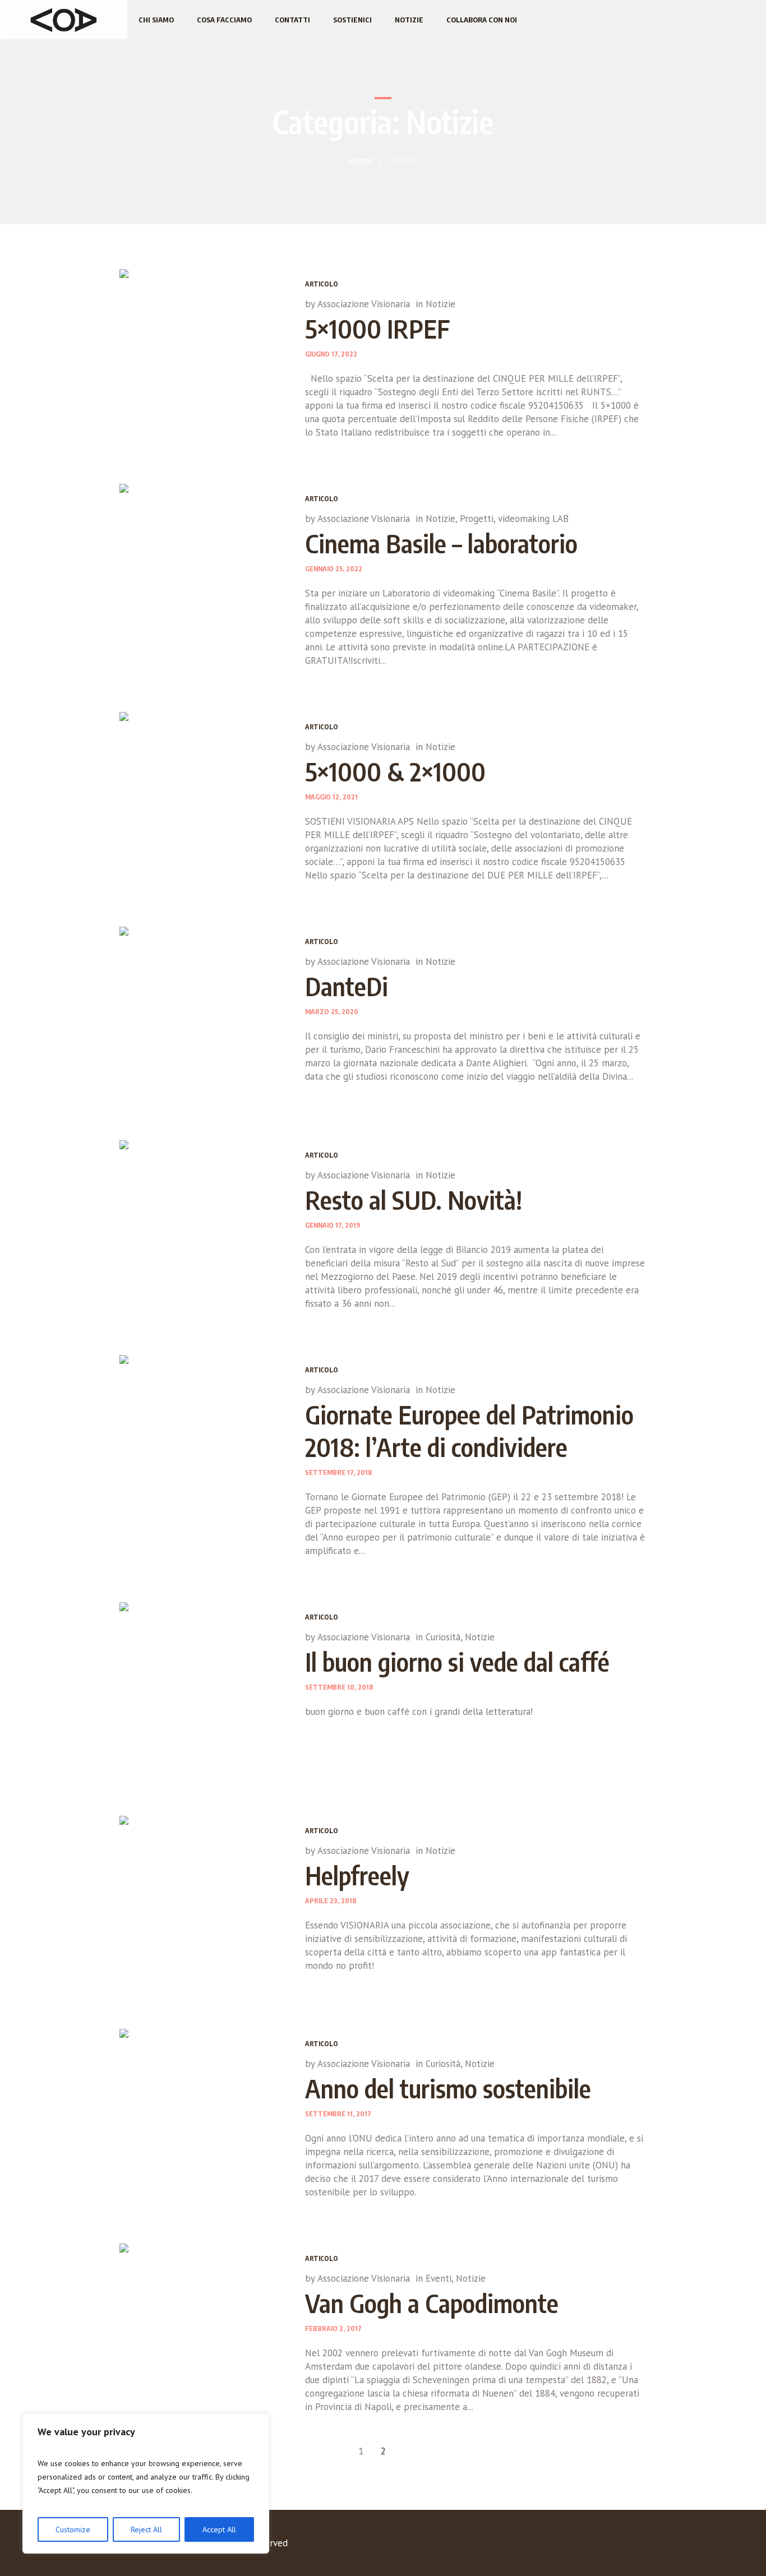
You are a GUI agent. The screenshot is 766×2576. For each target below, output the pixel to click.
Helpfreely (357, 1875)
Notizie (440, 304)
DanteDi (347, 986)
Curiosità (443, 1637)
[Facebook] (569, 2545)
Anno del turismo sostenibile (448, 2088)
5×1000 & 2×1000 (395, 771)
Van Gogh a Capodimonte (432, 2303)
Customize (73, 2529)
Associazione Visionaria (364, 304)
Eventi (439, 2278)
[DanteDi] (204, 1011)
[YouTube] (615, 2545)
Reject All (146, 2529)
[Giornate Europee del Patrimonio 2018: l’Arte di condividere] (204, 1439)
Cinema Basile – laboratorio (441, 543)
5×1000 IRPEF (377, 329)
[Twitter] (592, 2545)
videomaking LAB (533, 519)
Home (361, 160)
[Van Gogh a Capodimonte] (204, 2328)
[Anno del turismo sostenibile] (204, 2113)
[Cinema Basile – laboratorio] (204, 568)
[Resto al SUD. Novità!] (204, 1225)
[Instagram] (638, 2545)
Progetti (477, 519)
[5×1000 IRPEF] (204, 353)
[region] (146, 2483)
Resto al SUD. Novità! (414, 1200)
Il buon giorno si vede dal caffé (457, 1662)
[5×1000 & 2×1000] (204, 796)
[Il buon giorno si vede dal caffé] (204, 1687)
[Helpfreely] (204, 1900)
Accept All (219, 2529)
